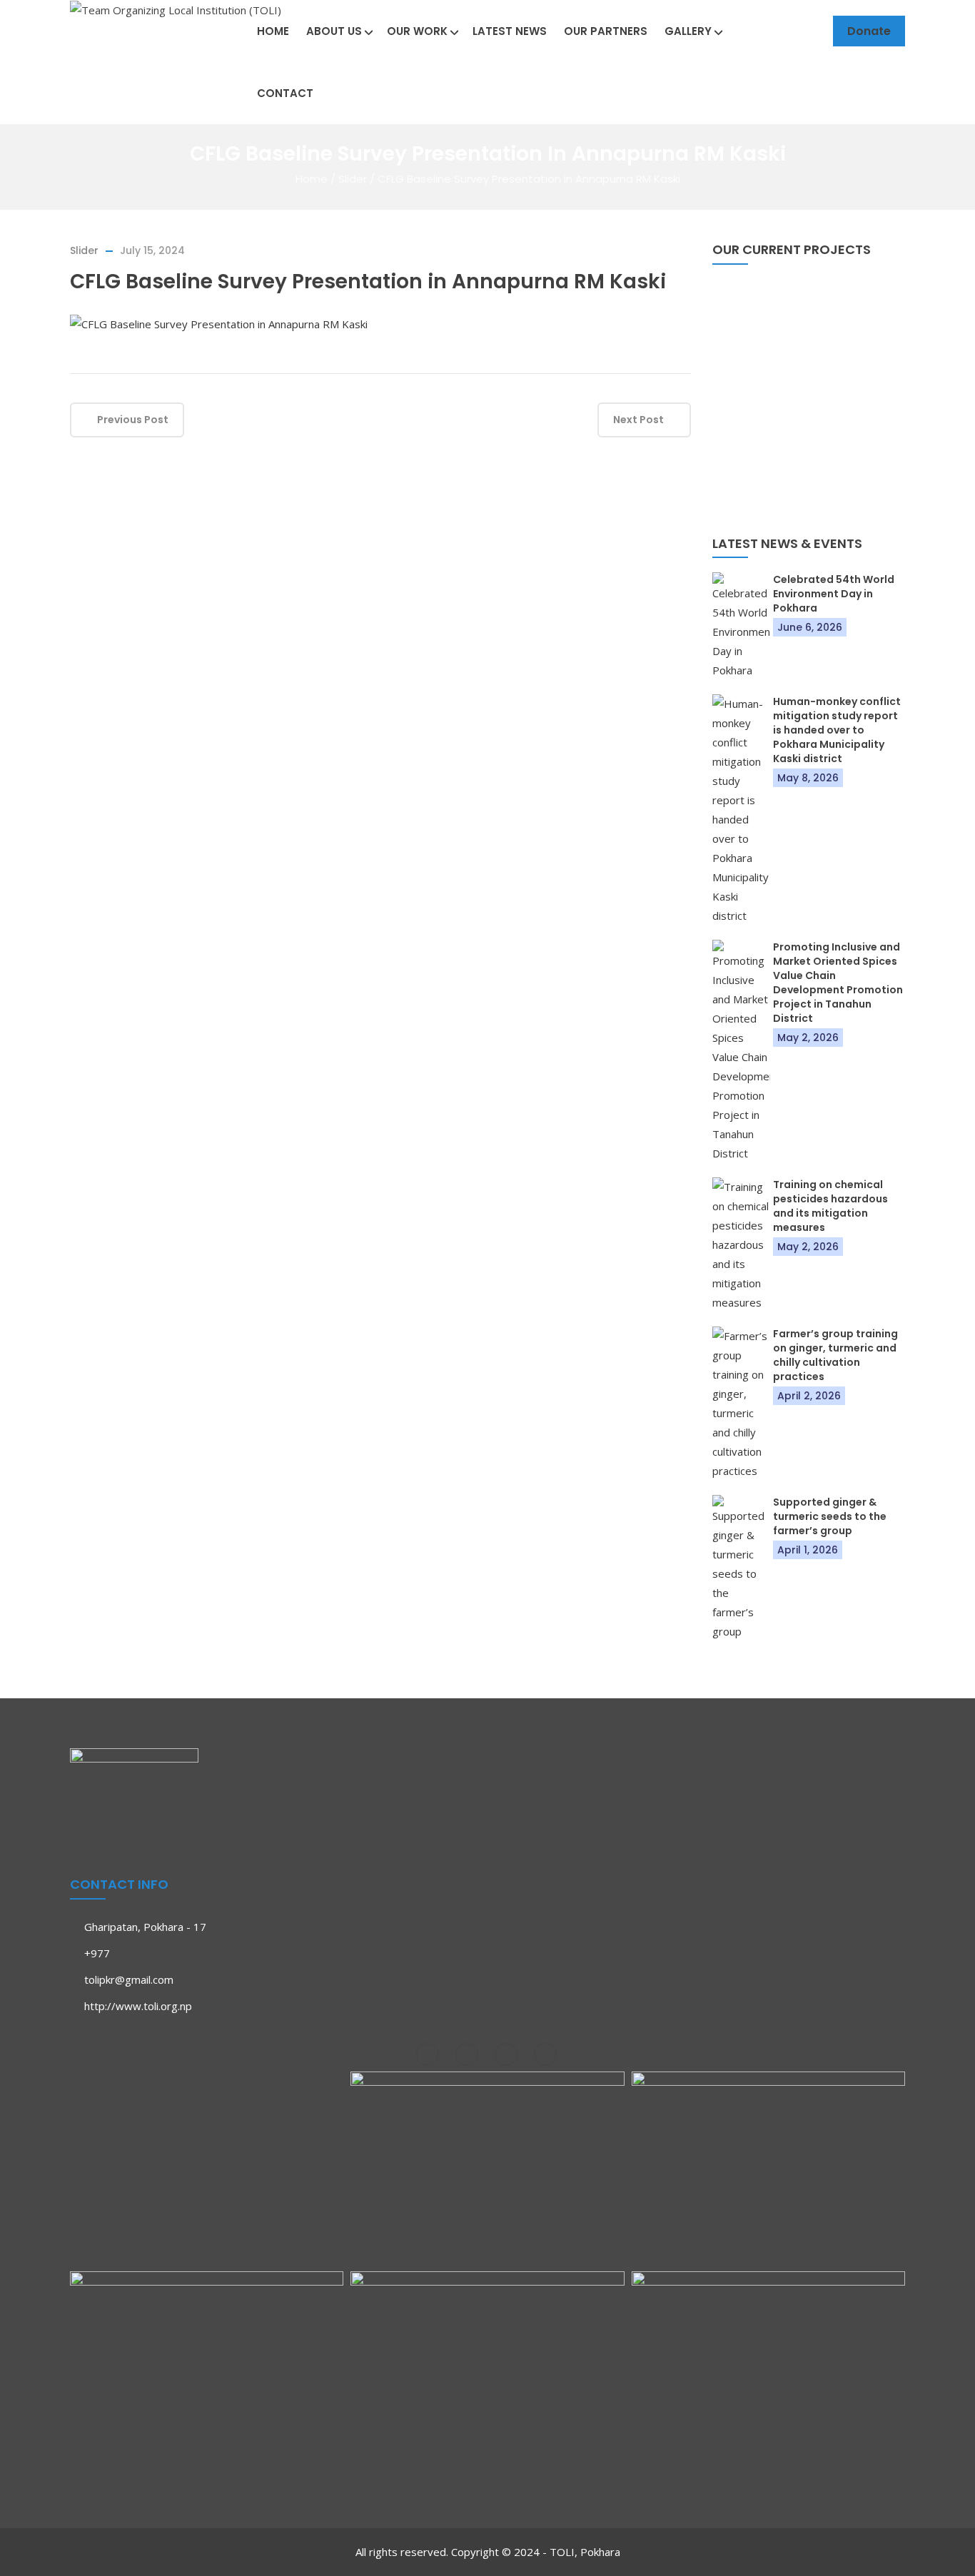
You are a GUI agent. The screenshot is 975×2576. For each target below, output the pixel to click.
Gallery (688, 31)
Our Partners (606, 31)
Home (273, 31)
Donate (869, 31)
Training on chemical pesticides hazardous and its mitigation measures (830, 1206)
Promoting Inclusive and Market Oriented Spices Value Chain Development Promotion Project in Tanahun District (838, 983)
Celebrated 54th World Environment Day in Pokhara (834, 594)
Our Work (417, 31)
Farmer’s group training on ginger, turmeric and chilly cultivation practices (835, 1355)
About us (334, 31)
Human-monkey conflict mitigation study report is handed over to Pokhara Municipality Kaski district (837, 730)
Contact (285, 93)
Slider (353, 179)
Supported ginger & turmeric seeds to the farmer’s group (830, 1516)
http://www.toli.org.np (138, 2006)
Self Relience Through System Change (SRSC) (809, 466)
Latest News (510, 31)
